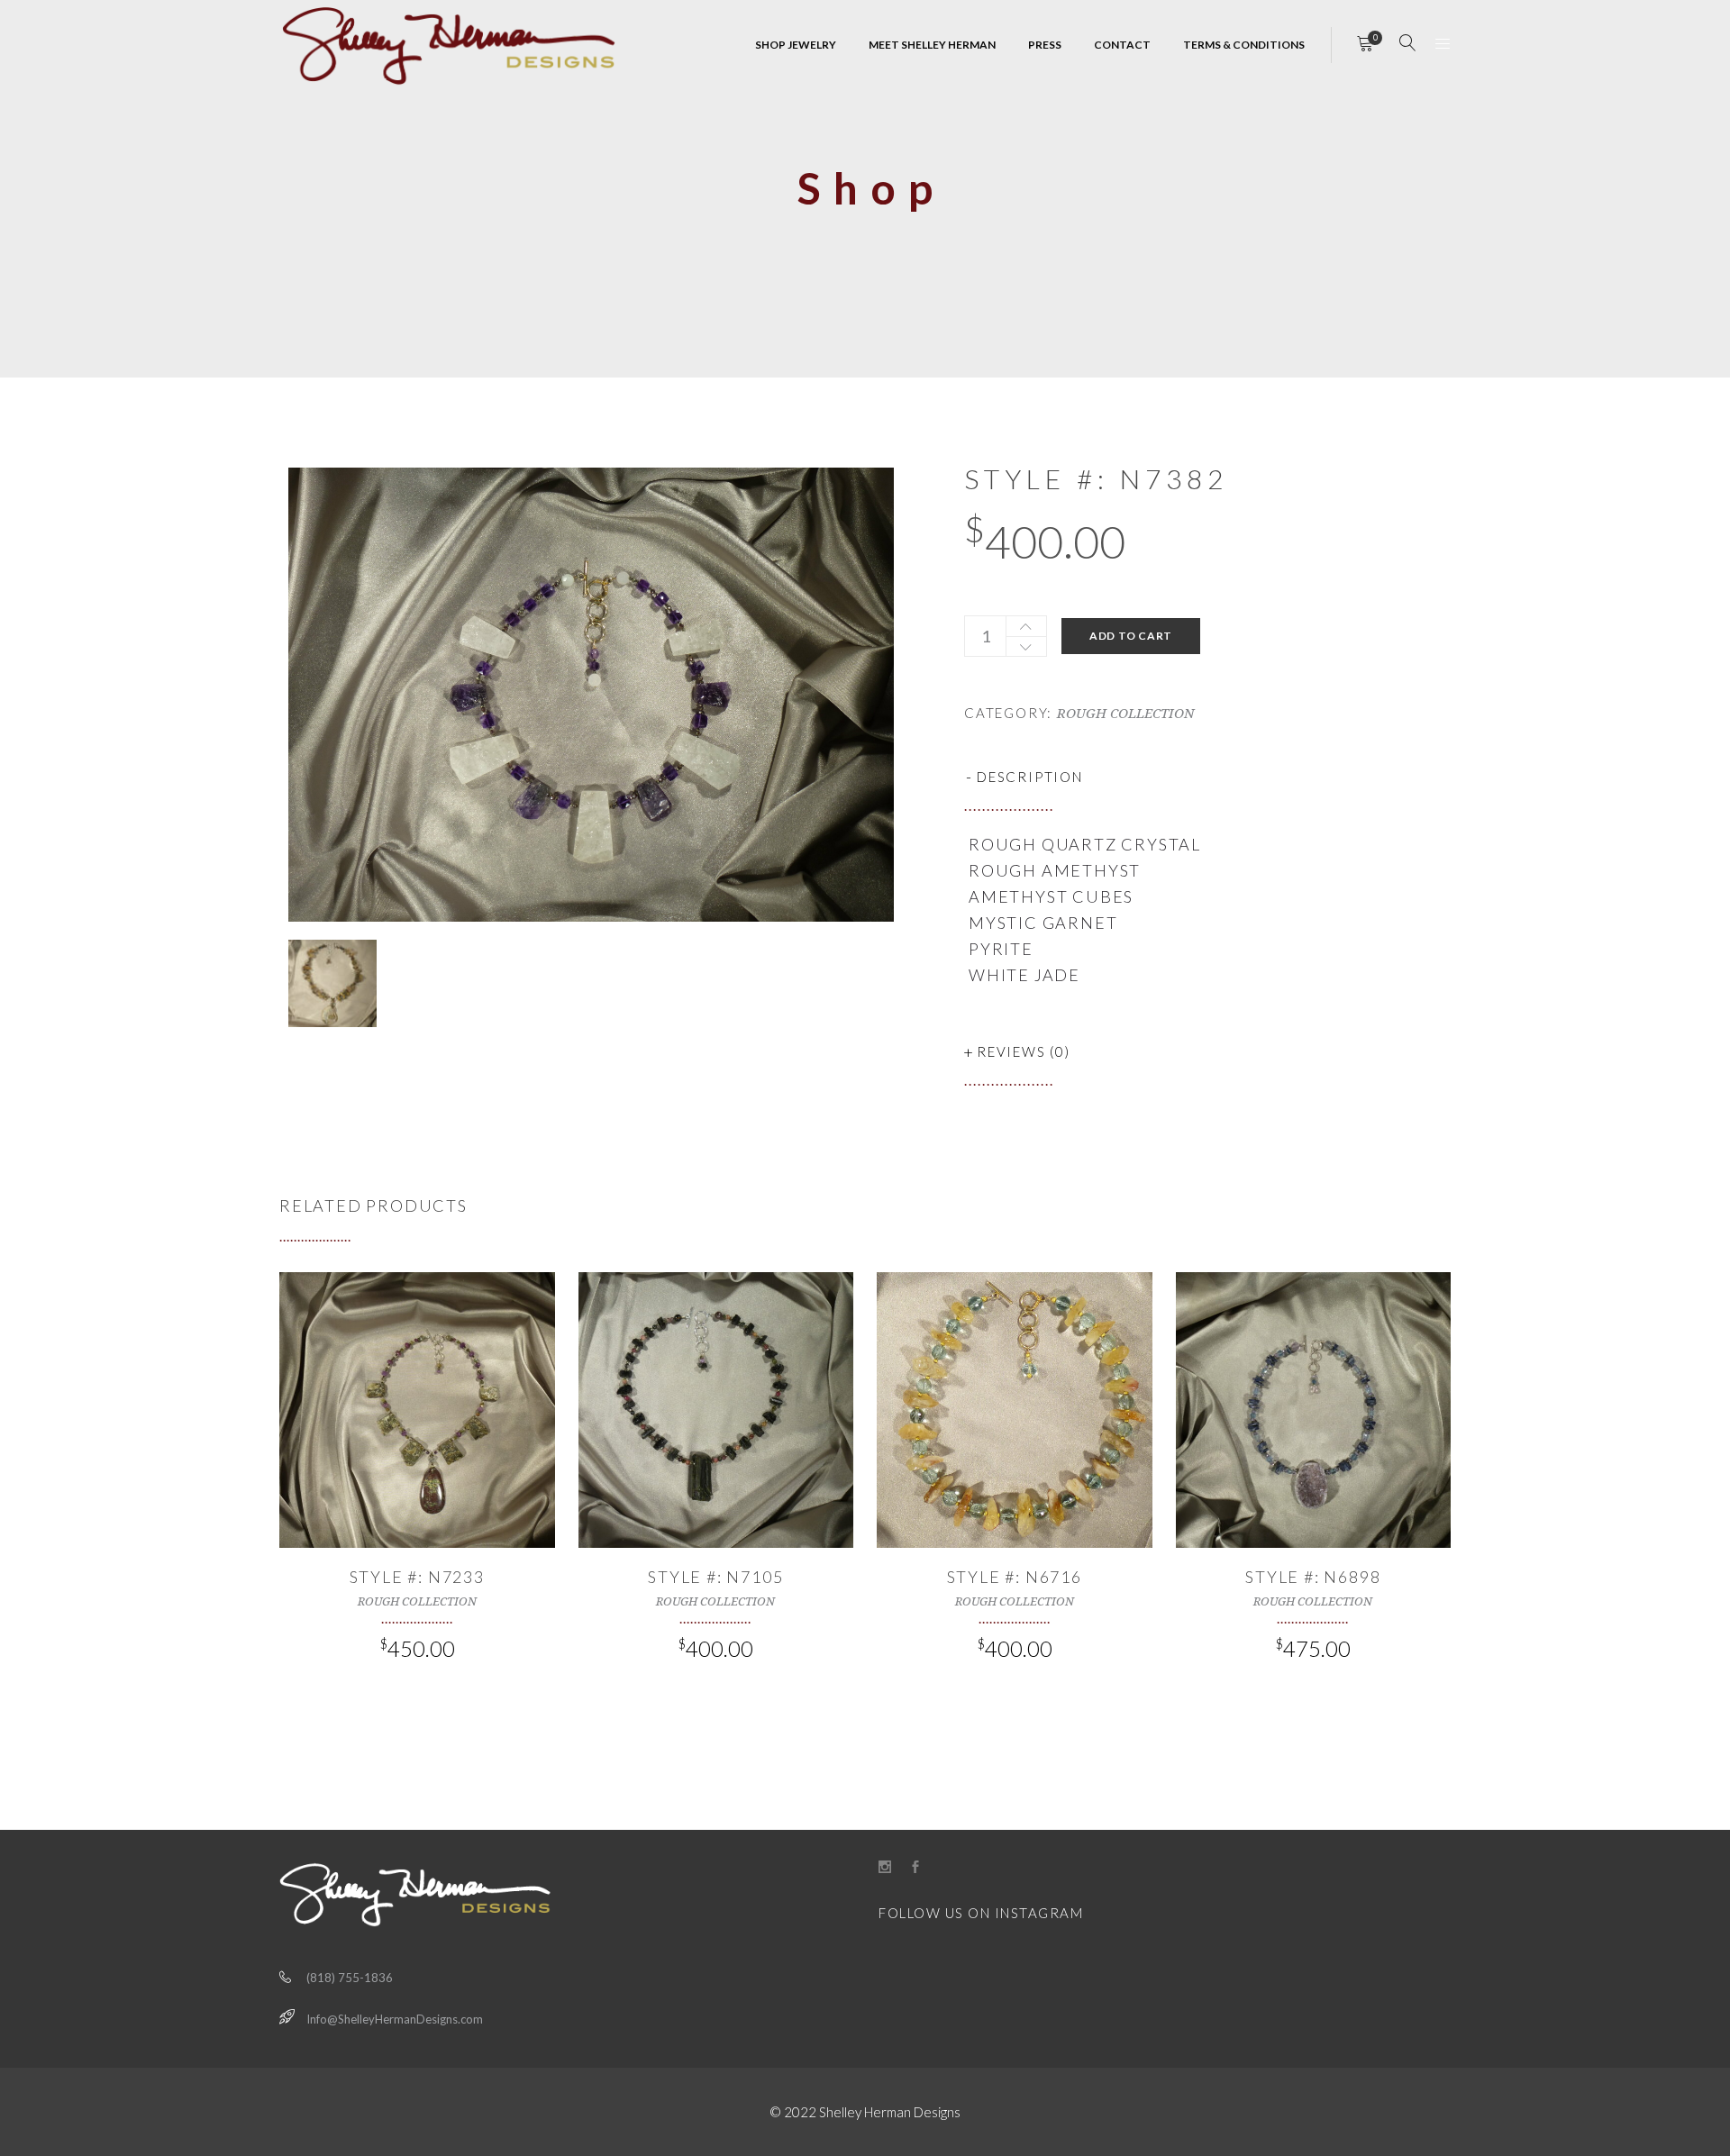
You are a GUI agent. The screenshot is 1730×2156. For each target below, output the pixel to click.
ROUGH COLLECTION (1125, 714)
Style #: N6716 (1015, 1577)
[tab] (1207, 777)
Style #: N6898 (1313, 1577)
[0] (1365, 45)
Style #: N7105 (715, 1577)
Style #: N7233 (417, 1577)
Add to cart (1131, 636)
